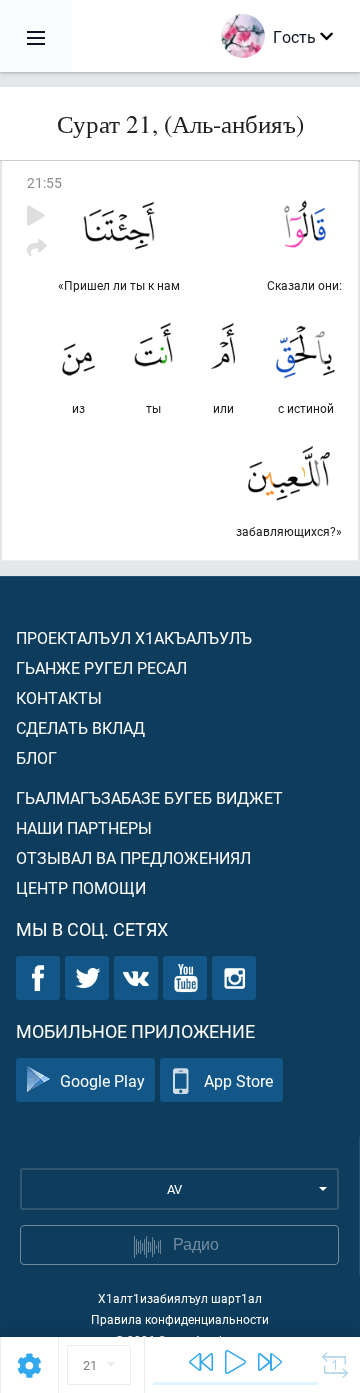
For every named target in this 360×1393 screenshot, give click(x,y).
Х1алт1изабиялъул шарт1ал (180, 1298)
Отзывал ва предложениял (133, 857)
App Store (238, 1080)
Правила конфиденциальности (180, 1319)
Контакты (59, 697)
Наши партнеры (84, 827)
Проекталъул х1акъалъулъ (134, 637)
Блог (36, 757)
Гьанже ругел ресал (101, 667)
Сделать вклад (80, 727)
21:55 (44, 182)
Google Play (102, 1080)
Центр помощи (81, 887)
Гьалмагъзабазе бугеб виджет (149, 797)
